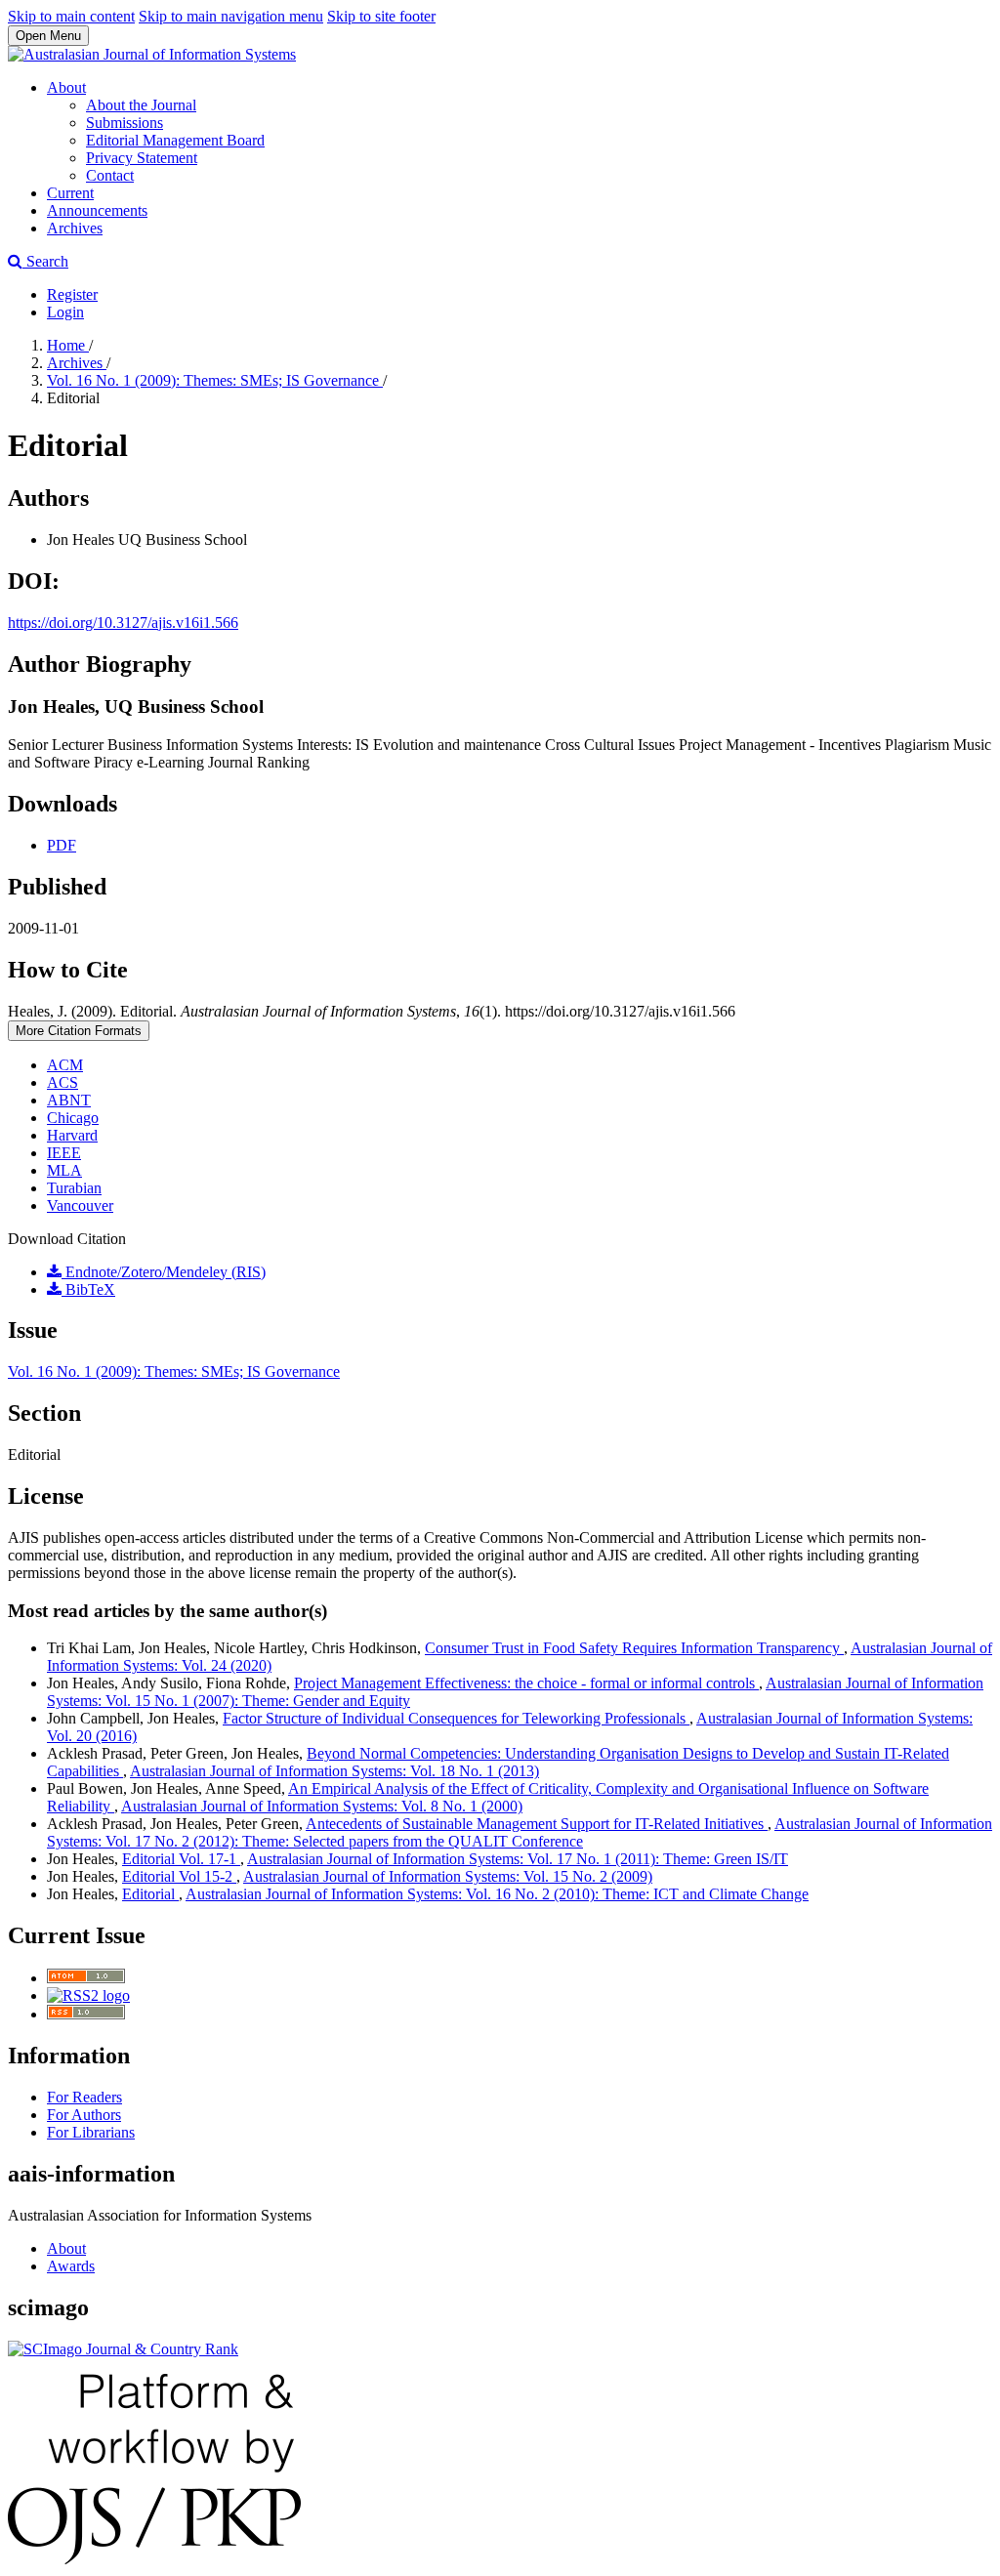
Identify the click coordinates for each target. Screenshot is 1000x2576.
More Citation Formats (79, 1031)
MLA (64, 1170)
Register (72, 294)
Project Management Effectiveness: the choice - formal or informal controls (526, 1683)
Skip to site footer (381, 16)
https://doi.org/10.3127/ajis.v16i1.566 (123, 623)
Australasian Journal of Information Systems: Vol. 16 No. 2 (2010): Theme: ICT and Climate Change (497, 1894)
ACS (62, 1082)
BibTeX (88, 1289)
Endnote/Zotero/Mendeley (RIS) (164, 1272)
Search (45, 261)
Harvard (72, 1135)
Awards (71, 2266)
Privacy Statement (142, 158)
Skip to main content (71, 16)
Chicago (73, 1118)
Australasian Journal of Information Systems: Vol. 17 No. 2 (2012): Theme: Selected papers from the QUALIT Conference (520, 1832)
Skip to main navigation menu (231, 16)
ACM (65, 1065)
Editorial (150, 1894)
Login (65, 312)
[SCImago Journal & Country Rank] (123, 2349)
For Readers (84, 2097)
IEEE (64, 1153)
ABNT (69, 1100)
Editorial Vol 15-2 (179, 1876)
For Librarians (91, 2132)
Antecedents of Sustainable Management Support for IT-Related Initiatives (537, 1824)
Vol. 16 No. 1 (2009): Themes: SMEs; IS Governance (215, 380)
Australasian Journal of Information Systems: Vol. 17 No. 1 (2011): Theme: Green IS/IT (518, 1859)
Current (70, 193)
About (66, 87)
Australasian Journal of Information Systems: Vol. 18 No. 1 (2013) (334, 1771)
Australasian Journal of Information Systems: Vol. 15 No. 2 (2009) (448, 1876)
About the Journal (141, 105)
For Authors (84, 2115)
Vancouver (80, 1205)
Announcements (97, 210)
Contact (110, 175)
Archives (75, 228)
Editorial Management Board (175, 140)
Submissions (125, 123)
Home (68, 345)
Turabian (74, 1188)
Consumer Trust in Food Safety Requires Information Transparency (634, 1648)
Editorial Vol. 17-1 (181, 1859)
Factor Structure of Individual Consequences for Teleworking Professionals (456, 1718)
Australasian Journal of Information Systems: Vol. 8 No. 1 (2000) (322, 1806)
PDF (62, 845)
